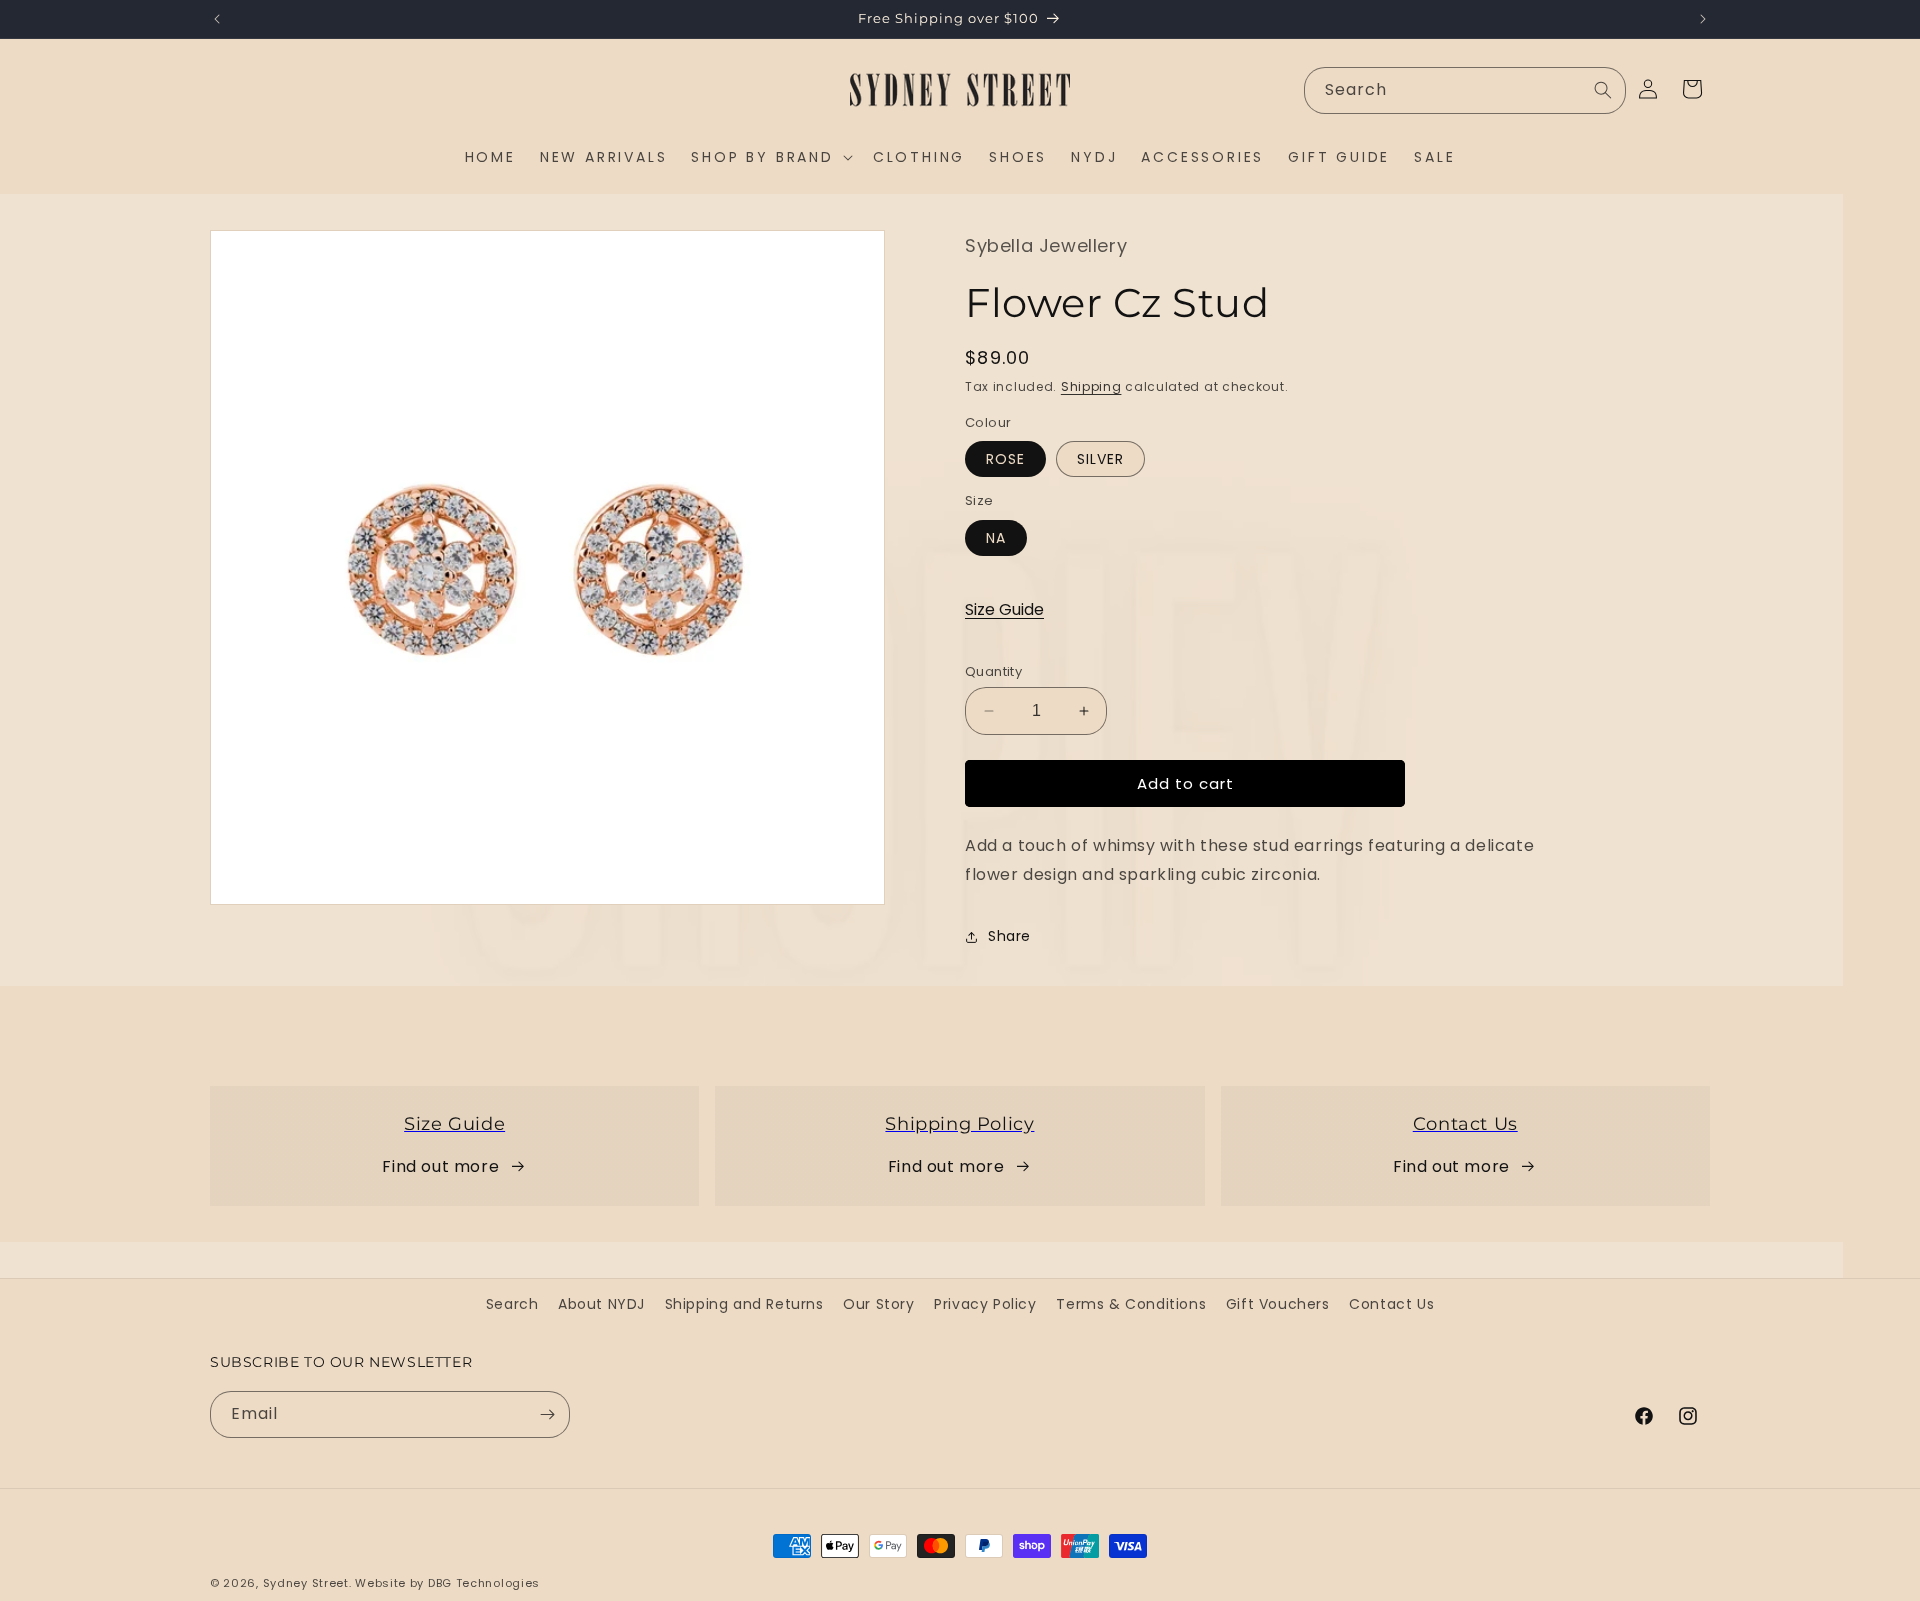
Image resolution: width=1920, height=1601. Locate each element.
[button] (769, 157)
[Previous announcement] (217, 19)
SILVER (1100, 459)
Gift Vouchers (1278, 1304)
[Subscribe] (547, 1414)
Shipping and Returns (744, 1304)
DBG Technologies (484, 1583)
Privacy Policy (985, 1304)
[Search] (1603, 90)
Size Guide (1004, 609)
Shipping (1091, 386)
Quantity (993, 670)
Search (512, 1304)
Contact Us (1391, 1304)
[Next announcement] (1703, 19)
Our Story (878, 1304)
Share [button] (1009, 936)
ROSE (1005, 459)
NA (996, 537)
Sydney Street (306, 1583)
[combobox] (1465, 90)
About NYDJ (601, 1304)
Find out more (440, 1166)
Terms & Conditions (1131, 1304)
